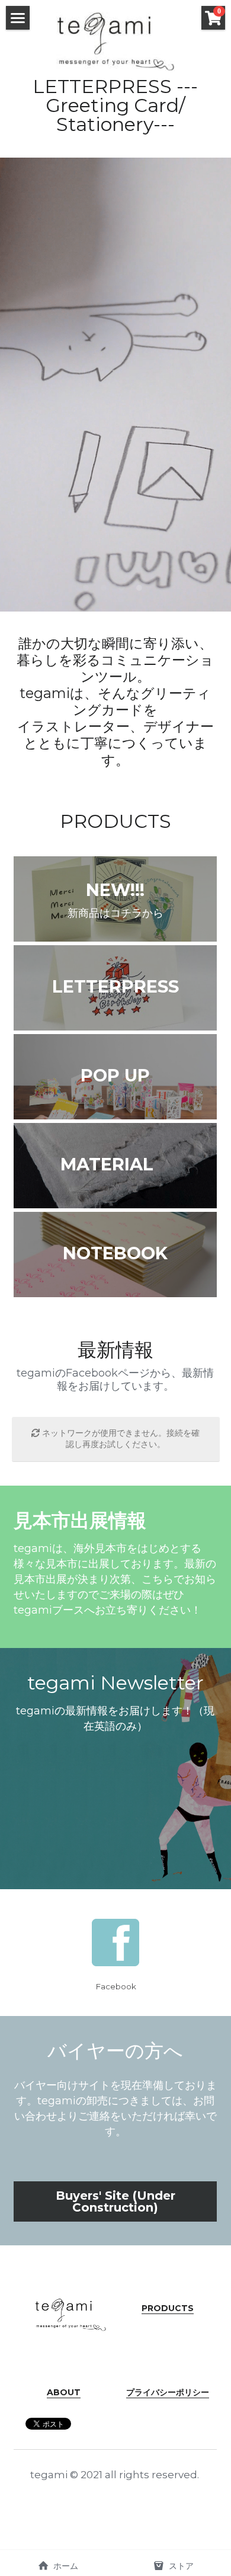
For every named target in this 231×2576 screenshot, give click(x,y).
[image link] (115, 41)
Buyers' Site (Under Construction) (115, 2201)
